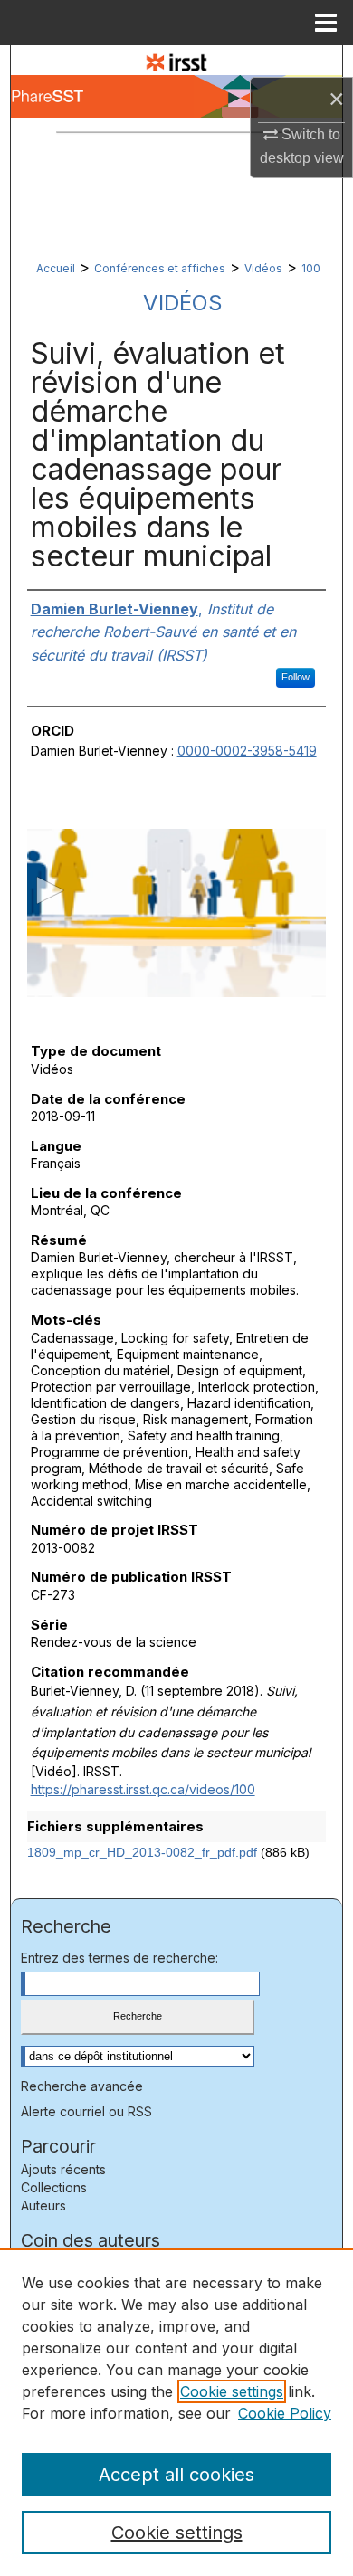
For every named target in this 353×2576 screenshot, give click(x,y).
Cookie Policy (285, 2413)
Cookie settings (232, 2391)
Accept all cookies (176, 2475)
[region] (176, 2412)
